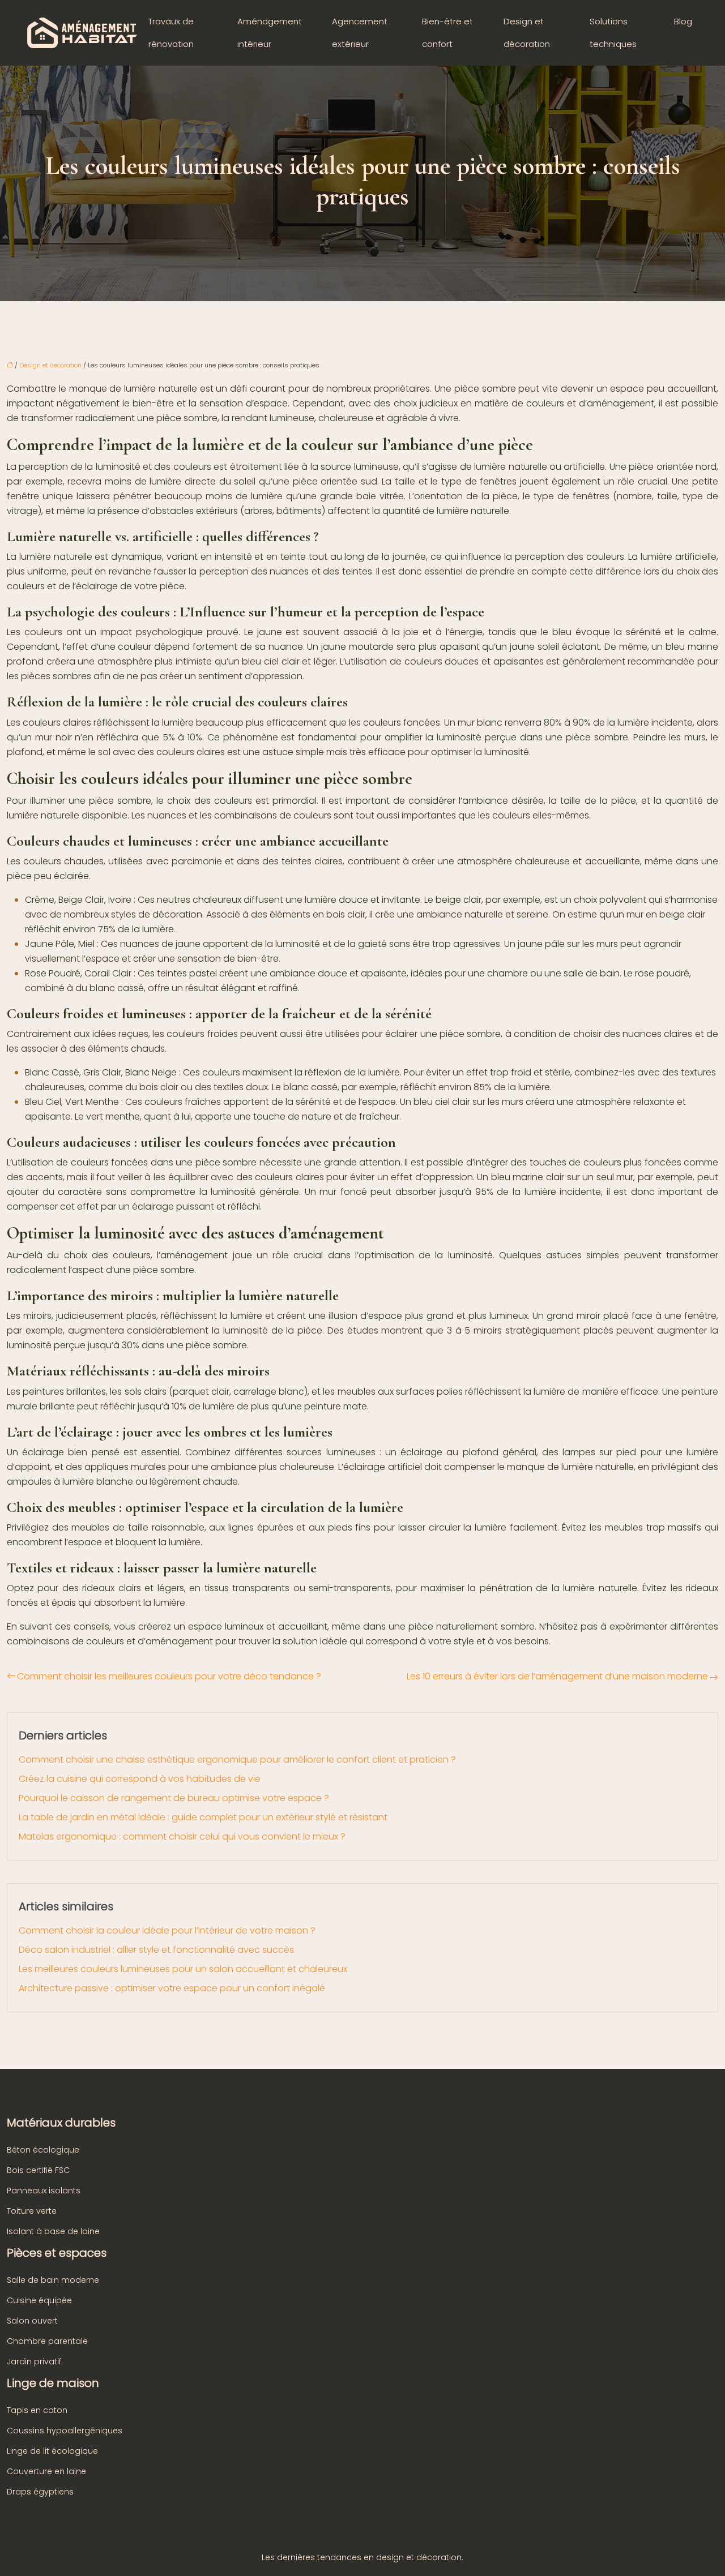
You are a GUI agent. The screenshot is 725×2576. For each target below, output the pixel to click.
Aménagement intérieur (270, 33)
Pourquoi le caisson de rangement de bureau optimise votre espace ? (174, 1798)
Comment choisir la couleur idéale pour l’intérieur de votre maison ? (167, 1930)
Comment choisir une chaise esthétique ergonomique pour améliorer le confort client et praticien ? (237, 1760)
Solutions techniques (613, 33)
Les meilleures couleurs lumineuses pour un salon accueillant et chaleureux (183, 1969)
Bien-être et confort (447, 33)
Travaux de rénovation (171, 33)
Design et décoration (527, 33)
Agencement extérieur (360, 33)
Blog (683, 21)
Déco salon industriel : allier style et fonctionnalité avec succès (156, 1950)
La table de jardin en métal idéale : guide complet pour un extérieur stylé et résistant (203, 1817)
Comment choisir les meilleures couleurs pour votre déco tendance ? (169, 1676)
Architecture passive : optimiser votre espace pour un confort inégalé (172, 1988)
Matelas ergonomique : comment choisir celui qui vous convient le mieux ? (182, 1836)
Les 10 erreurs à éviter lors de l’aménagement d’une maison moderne (557, 1676)
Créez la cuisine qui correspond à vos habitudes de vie (140, 1779)
